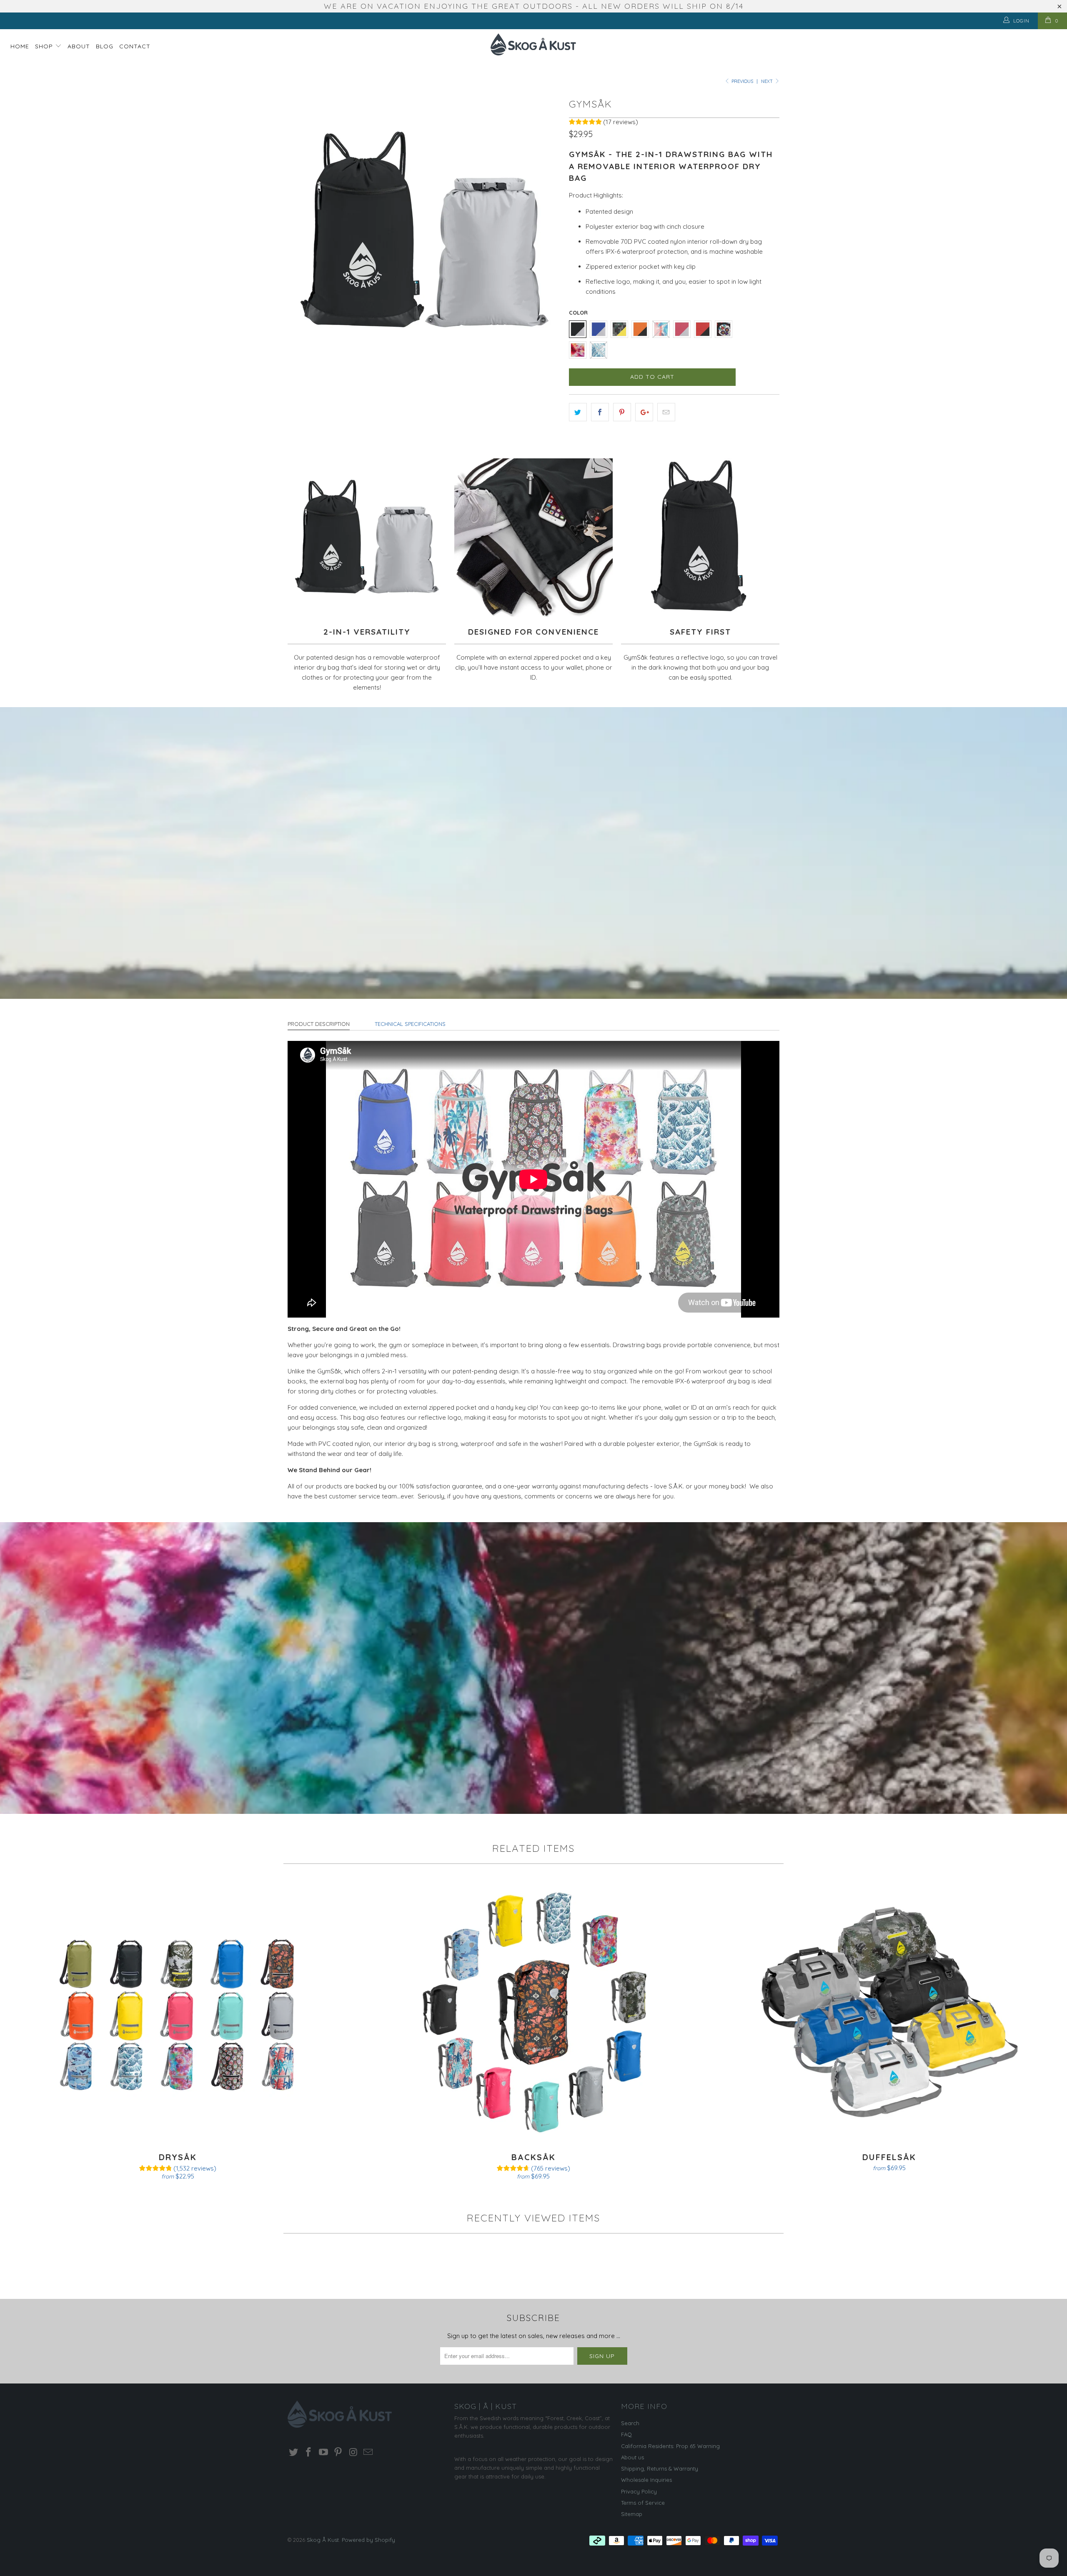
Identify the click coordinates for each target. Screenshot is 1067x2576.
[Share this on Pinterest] (622, 412)
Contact (135, 46)
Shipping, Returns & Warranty (660, 2468)
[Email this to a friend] (666, 412)
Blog (105, 46)
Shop (45, 46)
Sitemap (632, 2514)
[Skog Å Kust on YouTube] (323, 2452)
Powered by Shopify (368, 2540)
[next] (546, 231)
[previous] (302, 231)
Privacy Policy (639, 2491)
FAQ (626, 2434)
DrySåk (178, 2012)
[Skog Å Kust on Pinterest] (338, 2452)
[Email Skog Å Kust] (368, 2452)
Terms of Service (643, 2503)
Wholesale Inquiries (646, 2480)
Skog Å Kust (323, 2540)
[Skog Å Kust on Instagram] (353, 2452)
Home (20, 46)
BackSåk (533, 2012)
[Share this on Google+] (644, 412)
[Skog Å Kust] (533, 44)
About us (632, 2457)
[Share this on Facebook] (600, 412)
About (79, 46)
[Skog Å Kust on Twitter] (294, 2452)
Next (768, 81)
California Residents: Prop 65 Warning (670, 2446)
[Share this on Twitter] (578, 412)
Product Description (319, 1024)
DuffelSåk (889, 2012)
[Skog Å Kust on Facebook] (309, 2452)
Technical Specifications (410, 1024)
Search (630, 2423)
